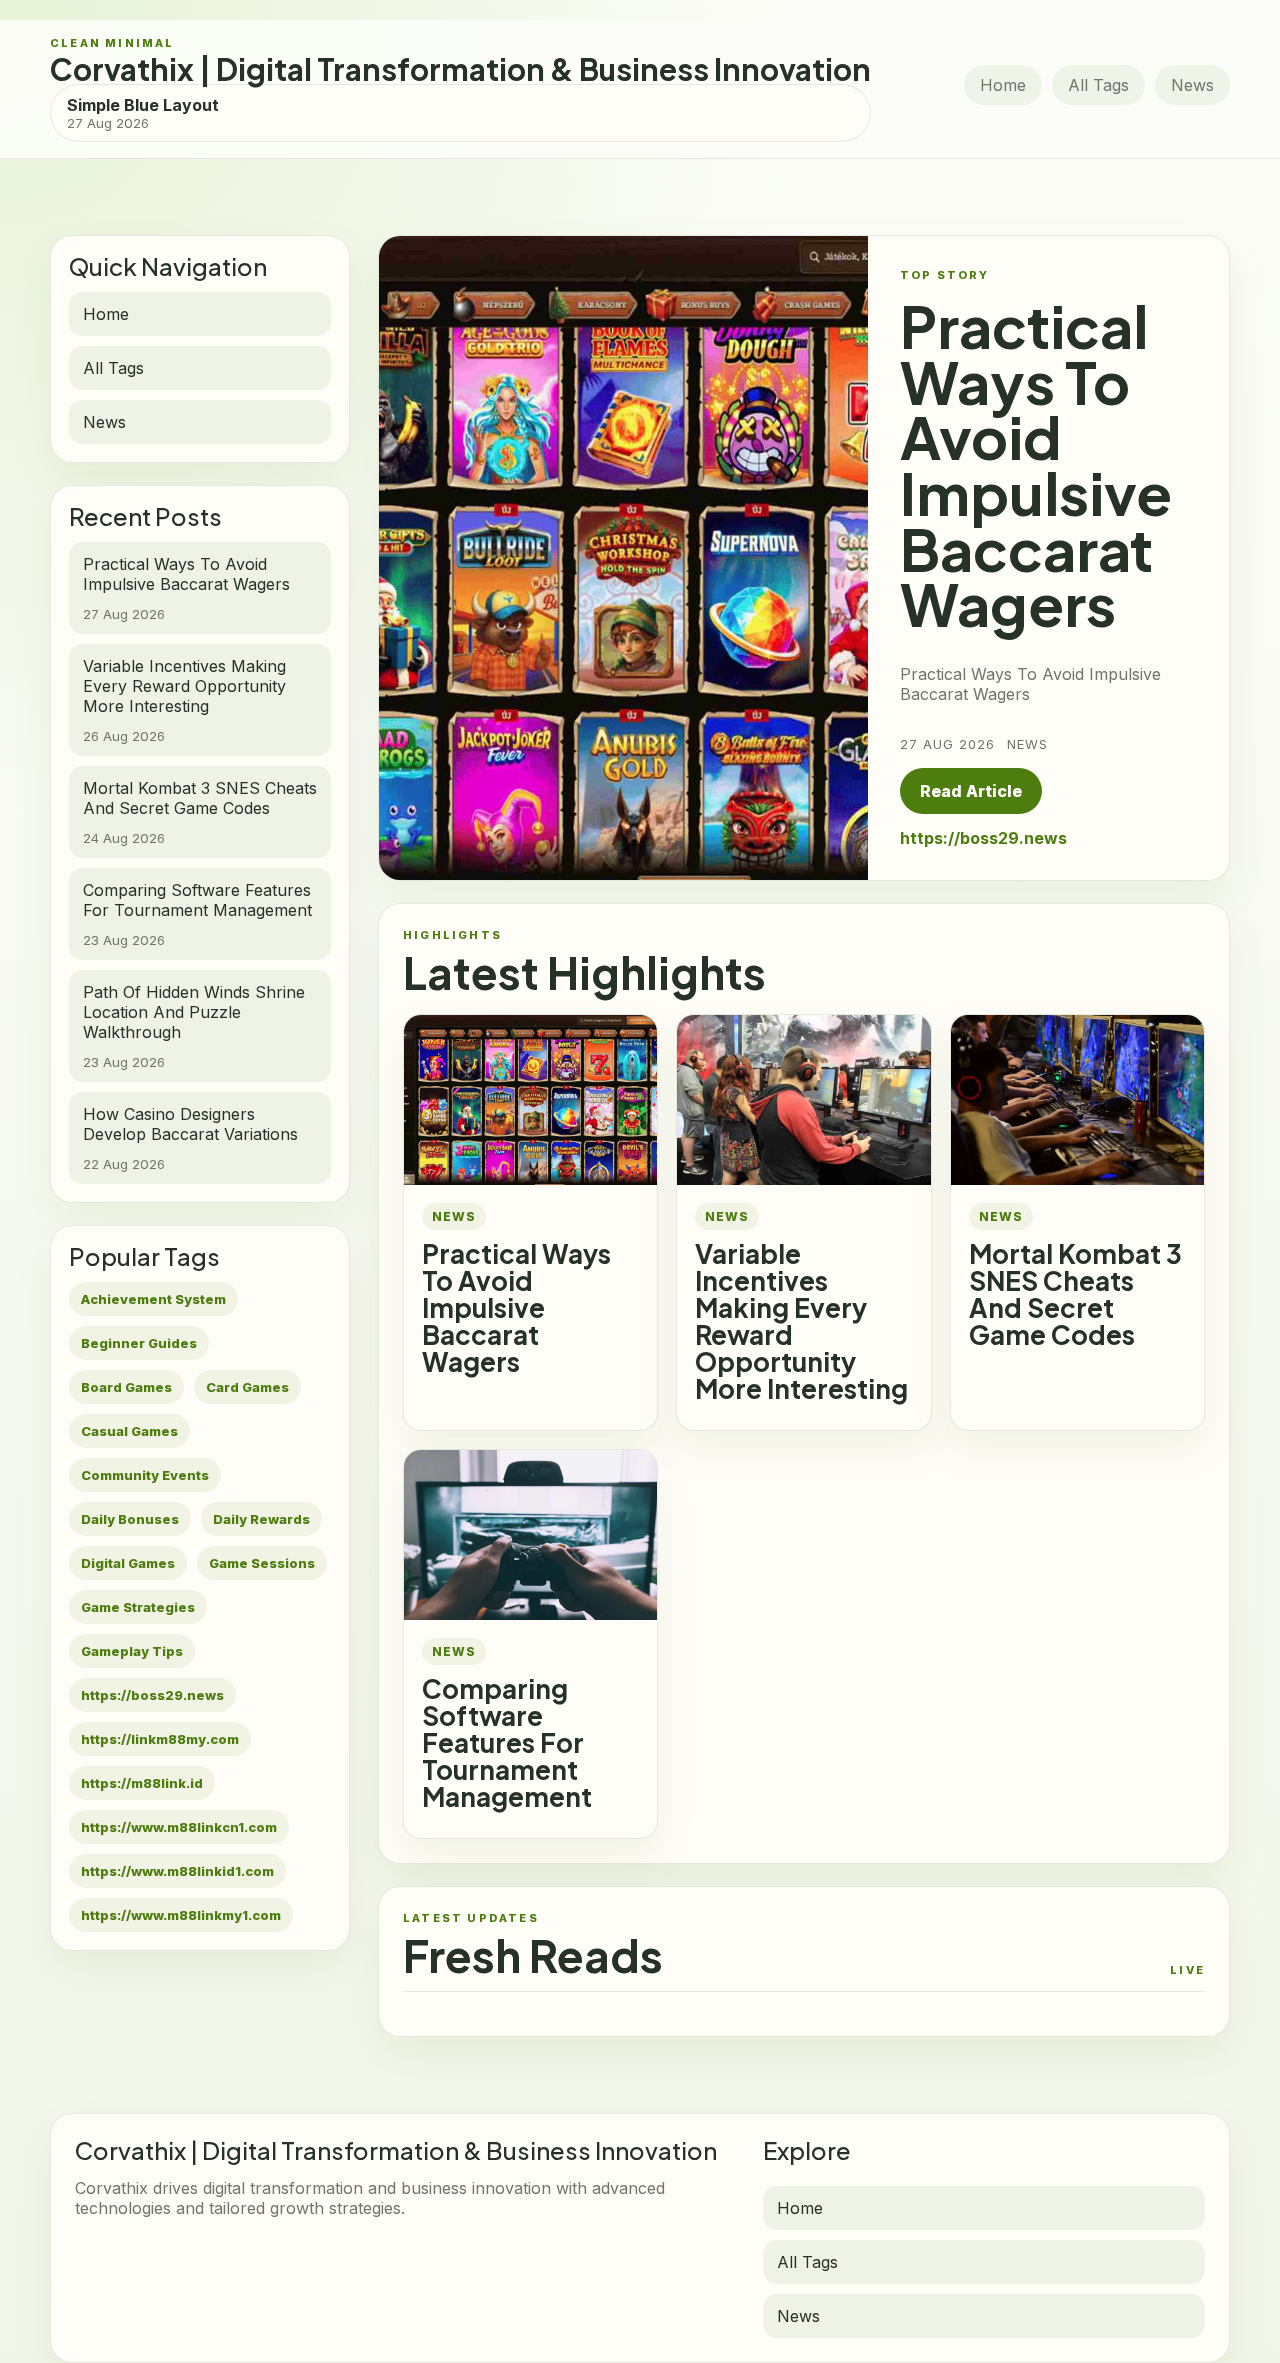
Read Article (971, 791)
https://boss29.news (152, 1695)
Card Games (247, 1387)
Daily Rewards (261, 1519)
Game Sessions (262, 1563)
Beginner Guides (139, 1343)
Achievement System (153, 1299)
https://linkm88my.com (160, 1739)
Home (1003, 85)
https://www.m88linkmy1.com (181, 1915)
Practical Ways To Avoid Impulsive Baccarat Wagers (516, 1307)
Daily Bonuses (130, 1519)
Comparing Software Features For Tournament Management (507, 1742)
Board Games (126, 1387)
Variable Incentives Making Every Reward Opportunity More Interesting (801, 1321)
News (1192, 85)
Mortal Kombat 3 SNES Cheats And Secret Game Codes (1075, 1294)
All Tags (1098, 85)
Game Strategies (138, 1607)
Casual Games (129, 1431)
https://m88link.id (142, 1783)
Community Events (145, 1475)
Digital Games (128, 1563)
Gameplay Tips (132, 1651)
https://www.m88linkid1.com (177, 1871)
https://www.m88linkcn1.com (179, 1827)
